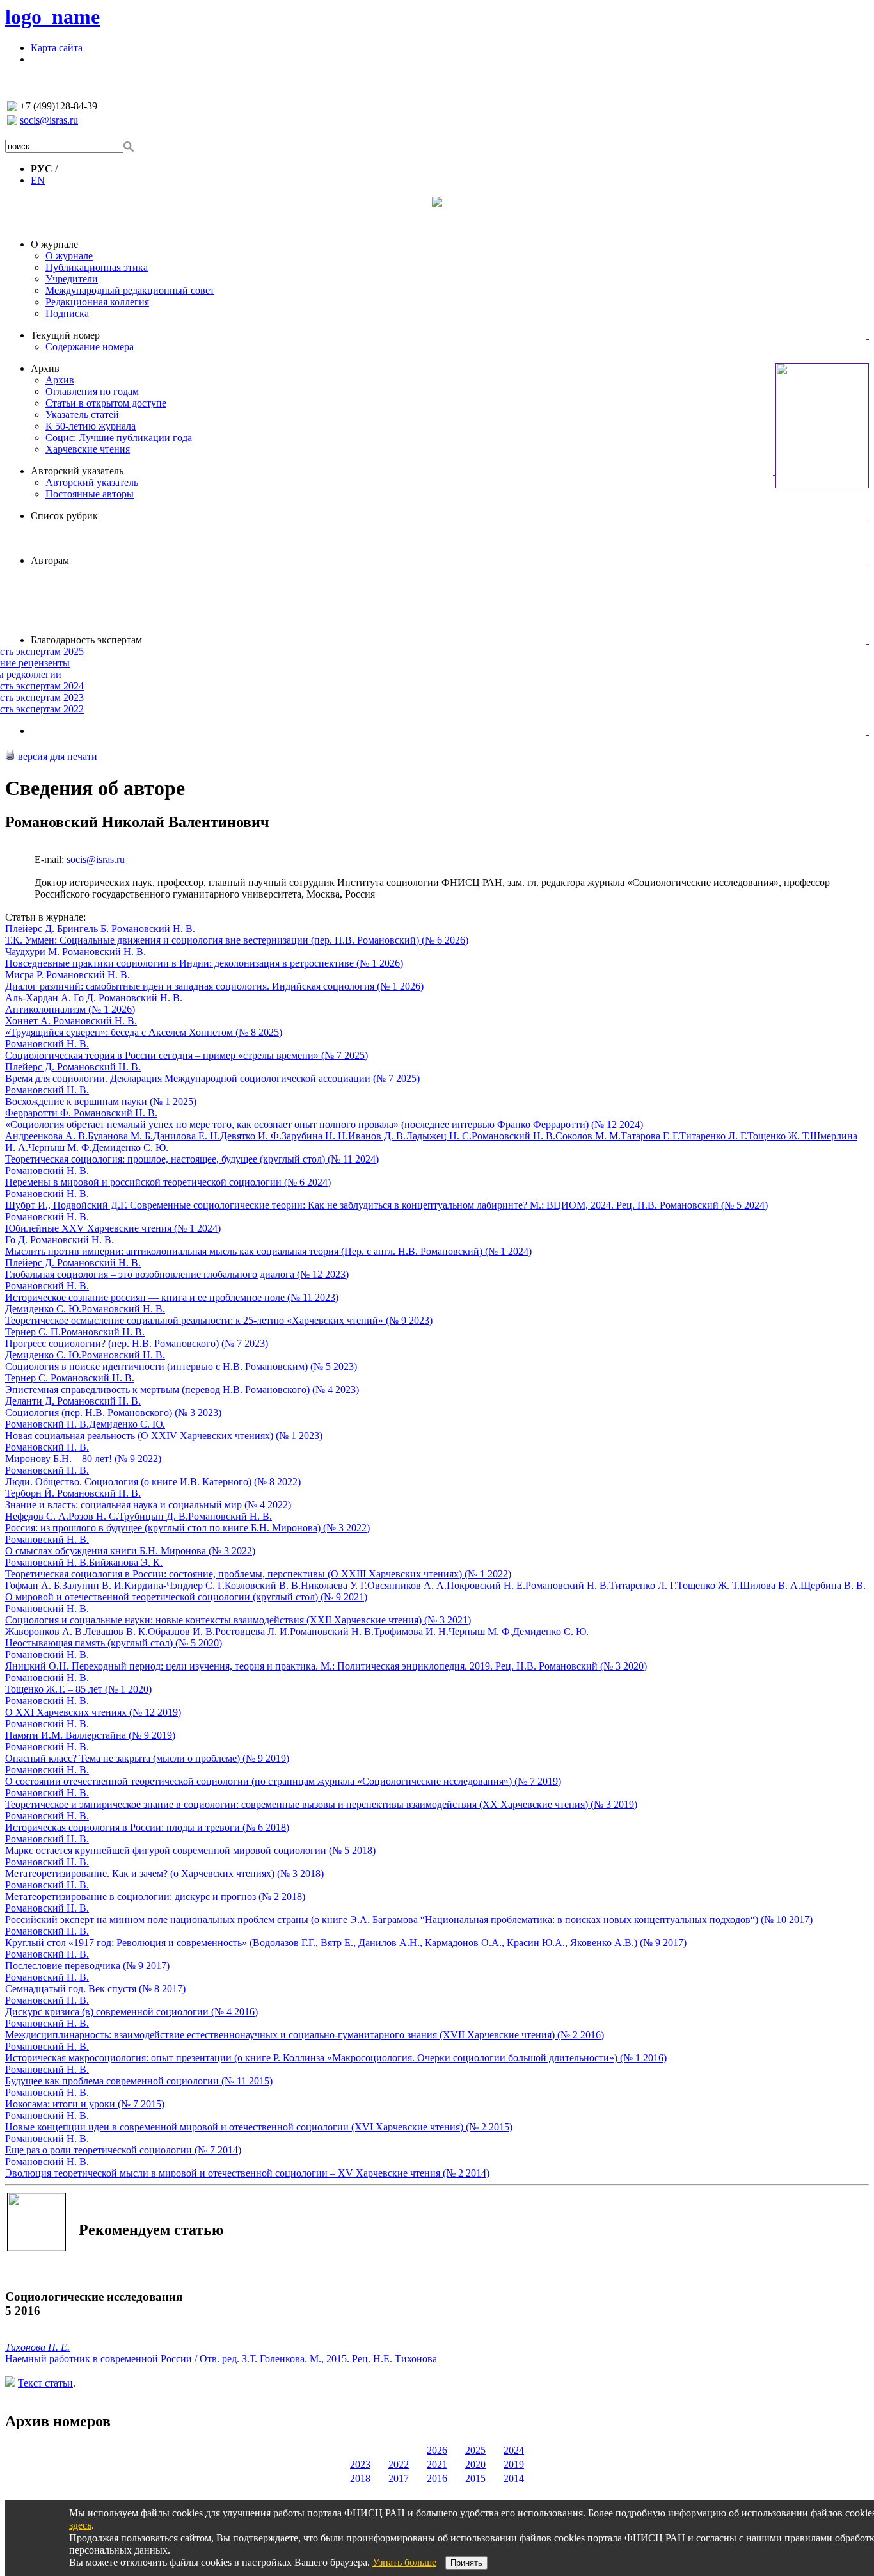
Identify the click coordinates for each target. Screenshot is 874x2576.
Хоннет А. (29, 1021)
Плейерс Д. (31, 929)
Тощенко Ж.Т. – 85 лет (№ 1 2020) (78, 1689)
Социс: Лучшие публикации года (119, 438)
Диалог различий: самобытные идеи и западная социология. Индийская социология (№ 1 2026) (214, 986)
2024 (514, 2450)
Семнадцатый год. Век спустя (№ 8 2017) (95, 1989)
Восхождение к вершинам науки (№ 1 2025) (101, 1101)
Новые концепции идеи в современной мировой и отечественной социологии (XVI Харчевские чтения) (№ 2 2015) (259, 2127)
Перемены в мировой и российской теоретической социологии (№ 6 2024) (168, 1182)
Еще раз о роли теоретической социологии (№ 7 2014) (123, 2150)
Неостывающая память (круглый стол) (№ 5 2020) (114, 1643)
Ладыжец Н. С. (439, 1136)
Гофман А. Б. (34, 1585)
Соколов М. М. (588, 1136)
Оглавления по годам (92, 391)
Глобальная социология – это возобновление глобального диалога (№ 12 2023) (177, 1274)
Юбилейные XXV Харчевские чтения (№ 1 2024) (113, 1228)
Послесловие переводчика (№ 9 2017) (87, 1966)
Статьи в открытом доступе (106, 403)
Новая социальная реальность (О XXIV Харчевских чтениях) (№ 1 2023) (164, 1436)
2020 (475, 2464)
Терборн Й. (31, 1493)
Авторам (50, 560)
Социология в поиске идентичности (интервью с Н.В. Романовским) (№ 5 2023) (181, 1366)
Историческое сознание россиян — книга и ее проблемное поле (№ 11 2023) (172, 1297)
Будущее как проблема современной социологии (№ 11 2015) (139, 2081)
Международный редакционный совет (130, 290)
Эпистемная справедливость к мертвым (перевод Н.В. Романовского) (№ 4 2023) (182, 1389)
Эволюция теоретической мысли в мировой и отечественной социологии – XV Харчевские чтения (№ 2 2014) (247, 2173)
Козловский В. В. (263, 1585)
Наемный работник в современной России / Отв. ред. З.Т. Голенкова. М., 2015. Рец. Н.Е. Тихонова (221, 2359)
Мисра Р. (26, 975)
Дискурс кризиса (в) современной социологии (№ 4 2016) (131, 2012)
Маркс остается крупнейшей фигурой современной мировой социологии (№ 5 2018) (190, 1850)
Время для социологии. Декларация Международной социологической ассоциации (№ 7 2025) (212, 1078)
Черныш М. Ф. (60, 1147)
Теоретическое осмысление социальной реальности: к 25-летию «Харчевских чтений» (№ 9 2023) (219, 1320)
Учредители (72, 279)
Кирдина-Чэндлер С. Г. (174, 1585)
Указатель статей (82, 415)
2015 (475, 2478)
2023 (360, 2464)
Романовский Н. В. (153, 929)
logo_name (52, 17)
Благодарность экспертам (86, 640)
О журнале (54, 244)
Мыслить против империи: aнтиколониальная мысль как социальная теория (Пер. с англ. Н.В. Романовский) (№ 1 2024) (268, 1251)
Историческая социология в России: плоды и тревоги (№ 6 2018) (147, 1827)
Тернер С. (28, 1378)
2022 (399, 2464)
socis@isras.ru (49, 120)
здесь (80, 2525)
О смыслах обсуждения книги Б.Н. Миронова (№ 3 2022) (130, 1551)
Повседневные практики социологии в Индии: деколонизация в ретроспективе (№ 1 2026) (204, 963)
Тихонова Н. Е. (37, 2347)
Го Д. (86, 998)
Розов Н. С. (93, 1516)
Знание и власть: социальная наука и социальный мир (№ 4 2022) (148, 1505)
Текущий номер (65, 335)
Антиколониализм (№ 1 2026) (70, 1009)
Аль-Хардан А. (39, 998)
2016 (437, 2478)
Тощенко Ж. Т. (779, 1136)
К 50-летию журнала (91, 426)
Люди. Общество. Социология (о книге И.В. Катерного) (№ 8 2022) (153, 1482)
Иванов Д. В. (377, 1136)
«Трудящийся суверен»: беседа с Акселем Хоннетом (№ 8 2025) (144, 1032)
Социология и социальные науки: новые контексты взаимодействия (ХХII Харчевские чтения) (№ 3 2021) (238, 1620)
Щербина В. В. (833, 1585)
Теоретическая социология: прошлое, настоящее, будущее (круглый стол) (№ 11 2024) (192, 1159)
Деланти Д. (31, 1401)
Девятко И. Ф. (251, 1136)
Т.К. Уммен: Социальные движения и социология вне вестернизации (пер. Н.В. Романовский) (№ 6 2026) (237, 940)
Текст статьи (45, 2383)
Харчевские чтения (88, 449)
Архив (45, 368)
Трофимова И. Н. (411, 1631)
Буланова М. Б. (120, 1136)
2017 (399, 2478)
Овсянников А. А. (407, 1585)
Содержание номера (90, 347)
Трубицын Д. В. (153, 1516)
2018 (360, 2478)
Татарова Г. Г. (650, 1136)
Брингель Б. (84, 929)
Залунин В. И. (93, 1585)
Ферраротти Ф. (39, 1113)
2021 (437, 2464)
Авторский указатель (77, 471)
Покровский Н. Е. (486, 1585)
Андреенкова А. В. (46, 1136)
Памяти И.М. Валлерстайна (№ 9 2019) (90, 1735)
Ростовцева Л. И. (252, 1631)
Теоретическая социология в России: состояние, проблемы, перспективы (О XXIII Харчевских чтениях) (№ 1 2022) (258, 1574)
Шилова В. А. (770, 1585)
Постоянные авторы (90, 494)
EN (38, 180)
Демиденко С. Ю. (130, 1147)
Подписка (67, 313)
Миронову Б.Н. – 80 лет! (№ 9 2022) (83, 1459)
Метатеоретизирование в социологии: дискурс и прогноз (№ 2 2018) (155, 1896)
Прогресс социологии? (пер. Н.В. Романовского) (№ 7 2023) (137, 1343)
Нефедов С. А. (37, 1516)
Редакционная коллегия (97, 302)
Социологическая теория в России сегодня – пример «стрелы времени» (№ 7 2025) (187, 1055)
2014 (514, 2478)
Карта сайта (57, 48)
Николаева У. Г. (334, 1585)
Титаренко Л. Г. (713, 1136)
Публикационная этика (97, 267)
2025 (475, 2450)
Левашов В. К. (116, 1631)
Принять (466, 2563)
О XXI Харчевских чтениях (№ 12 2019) (93, 1712)
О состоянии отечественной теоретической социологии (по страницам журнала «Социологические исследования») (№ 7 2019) (283, 1781)
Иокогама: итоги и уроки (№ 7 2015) (85, 2104)
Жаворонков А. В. (45, 1631)
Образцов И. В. (181, 1631)
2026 (437, 2450)
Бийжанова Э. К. (126, 1562)
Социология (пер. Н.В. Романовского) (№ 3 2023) (113, 1413)
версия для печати (56, 756)
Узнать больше (404, 2562)
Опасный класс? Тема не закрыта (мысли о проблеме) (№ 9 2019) (147, 1758)
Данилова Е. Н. (187, 1136)
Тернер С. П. (33, 1332)
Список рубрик (64, 516)
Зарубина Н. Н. (315, 1136)
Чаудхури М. (34, 952)
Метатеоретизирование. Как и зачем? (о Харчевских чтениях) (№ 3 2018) (164, 1873)
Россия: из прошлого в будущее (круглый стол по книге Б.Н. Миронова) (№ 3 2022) (187, 1528)
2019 (514, 2464)
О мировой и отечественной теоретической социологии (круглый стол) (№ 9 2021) (186, 1597)
